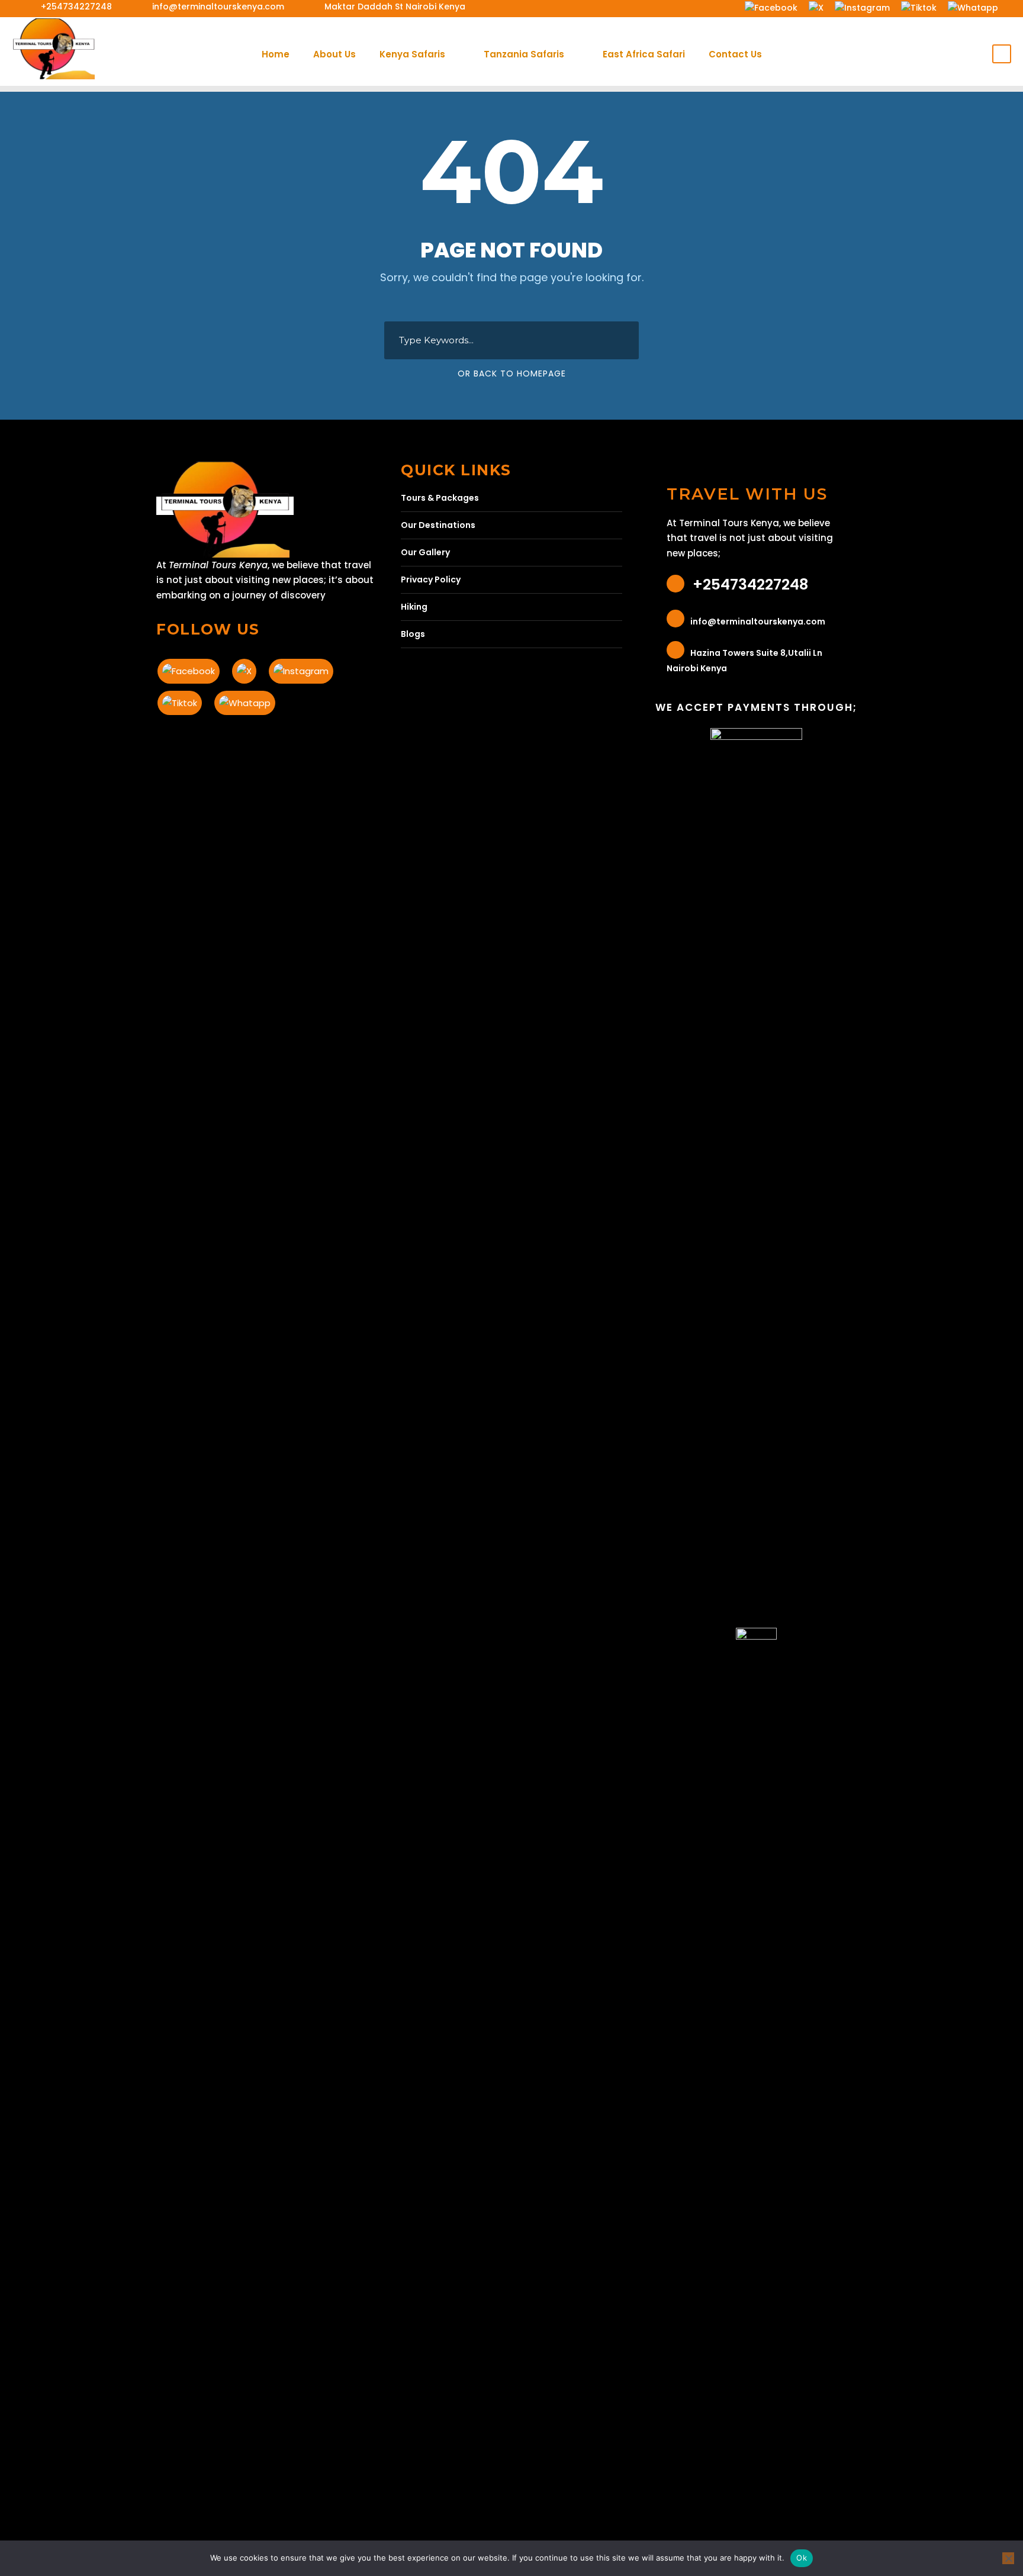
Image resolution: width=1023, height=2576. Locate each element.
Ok (802, 2558)
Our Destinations (438, 525)
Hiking (414, 607)
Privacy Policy (431, 579)
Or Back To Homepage (512, 373)
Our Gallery (425, 552)
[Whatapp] (973, 7)
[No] (1008, 2558)
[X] (816, 7)
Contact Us (735, 54)
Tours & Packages (440, 498)
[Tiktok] (919, 7)
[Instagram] (862, 7)
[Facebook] (771, 7)
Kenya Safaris (412, 54)
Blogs (413, 634)
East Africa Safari (644, 54)
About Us (334, 54)
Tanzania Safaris (524, 54)
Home (276, 54)
